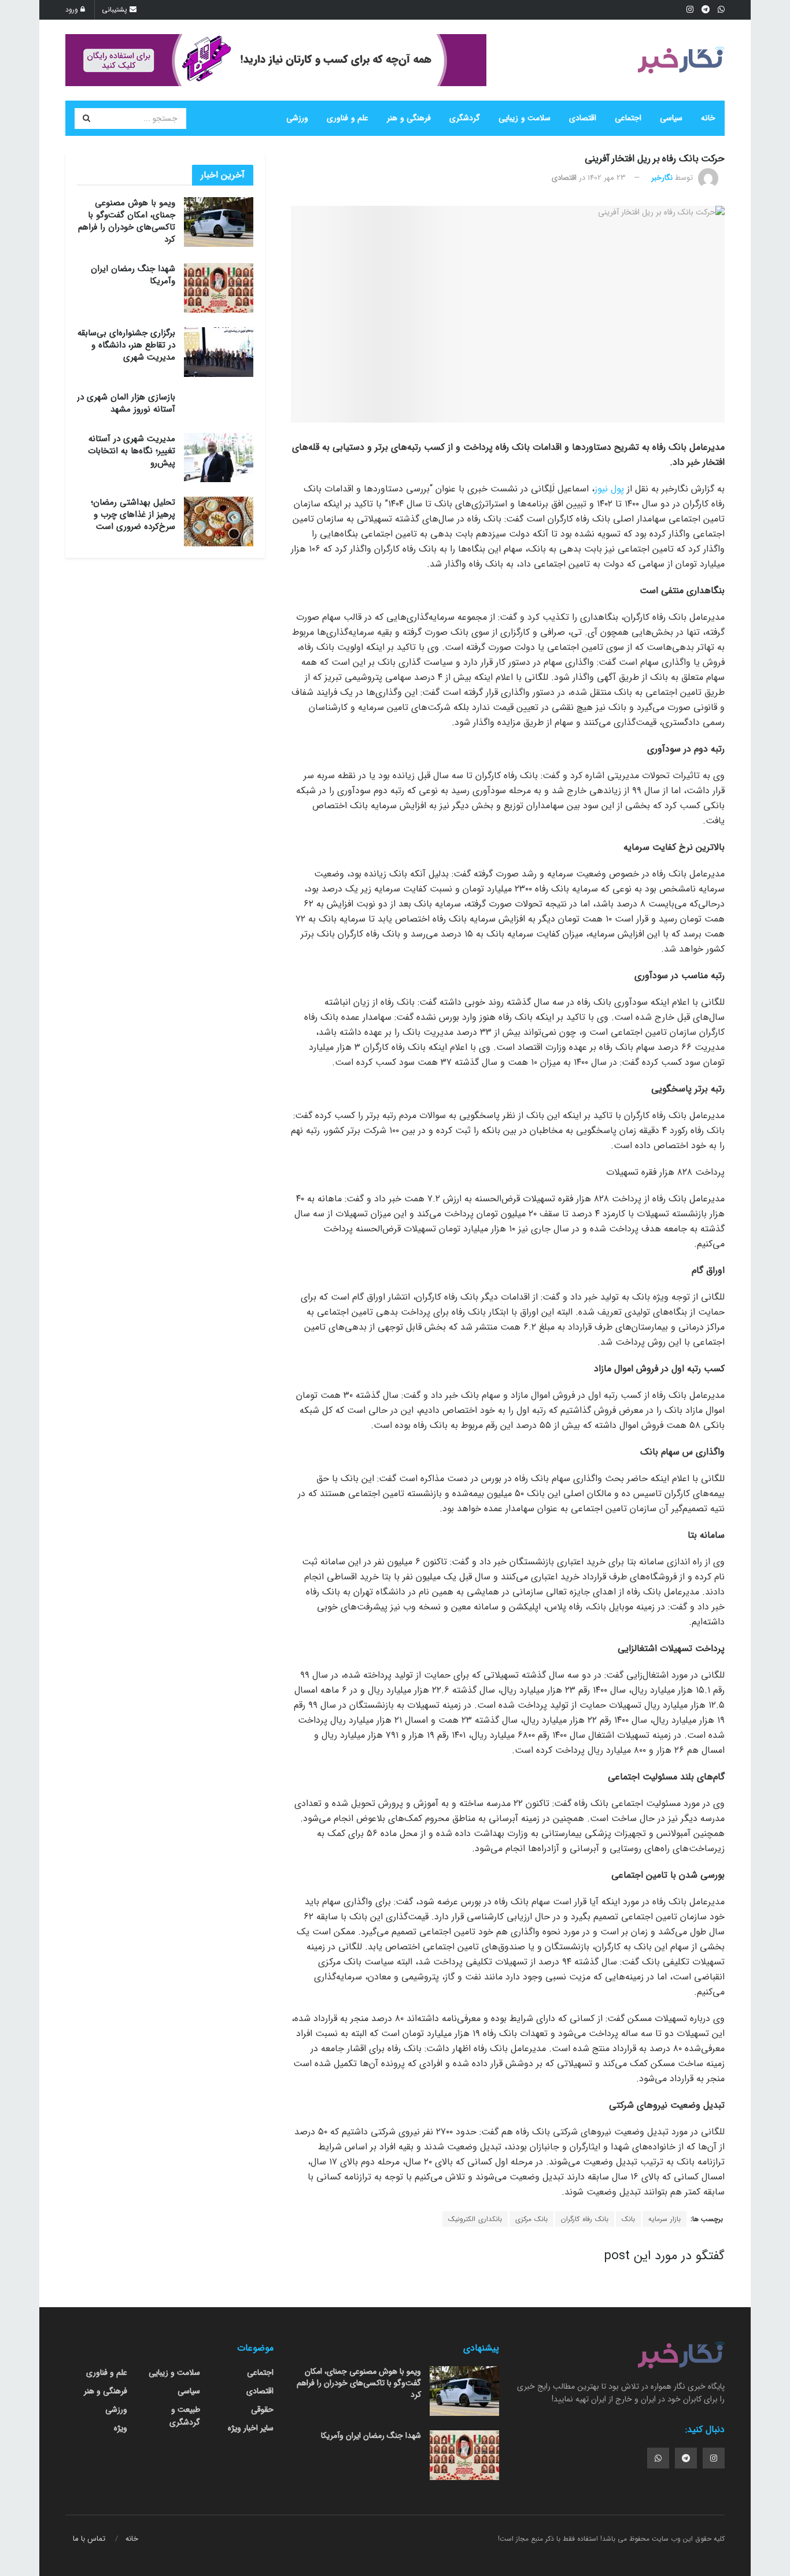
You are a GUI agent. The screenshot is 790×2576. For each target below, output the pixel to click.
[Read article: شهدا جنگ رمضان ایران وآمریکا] (219, 288)
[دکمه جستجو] (86, 119)
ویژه (121, 2428)
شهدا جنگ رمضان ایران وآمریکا (133, 275)
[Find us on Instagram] (714, 2458)
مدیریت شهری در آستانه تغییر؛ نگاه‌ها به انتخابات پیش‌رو (132, 451)
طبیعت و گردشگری (185, 2416)
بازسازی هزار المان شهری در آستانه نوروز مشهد (126, 403)
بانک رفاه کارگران (585, 2219)
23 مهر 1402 (607, 178)
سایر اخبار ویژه (251, 2428)
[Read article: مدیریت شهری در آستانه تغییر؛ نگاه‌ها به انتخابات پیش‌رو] (219, 458)
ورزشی (297, 118)
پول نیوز (609, 489)
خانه (708, 118)
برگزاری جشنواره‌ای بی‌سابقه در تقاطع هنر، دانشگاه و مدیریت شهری (126, 345)
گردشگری (465, 118)
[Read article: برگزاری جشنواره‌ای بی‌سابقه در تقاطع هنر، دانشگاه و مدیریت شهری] (219, 352)
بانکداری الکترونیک (475, 2219)
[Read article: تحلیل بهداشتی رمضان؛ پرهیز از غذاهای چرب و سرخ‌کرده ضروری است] (219, 521)
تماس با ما (89, 2539)
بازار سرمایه (665, 2219)
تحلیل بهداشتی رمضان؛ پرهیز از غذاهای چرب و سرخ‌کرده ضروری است (133, 515)
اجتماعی (628, 118)
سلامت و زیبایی (525, 118)
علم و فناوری (348, 118)
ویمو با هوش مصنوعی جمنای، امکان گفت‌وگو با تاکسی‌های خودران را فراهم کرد (127, 221)
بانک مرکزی (531, 2219)
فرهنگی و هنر (409, 118)
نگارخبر (662, 178)
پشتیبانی (116, 10)
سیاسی (671, 118)
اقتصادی (583, 118)
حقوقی (262, 2410)
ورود (73, 10)
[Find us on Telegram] (686, 2458)
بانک (628, 2219)
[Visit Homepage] (681, 60)
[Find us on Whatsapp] (658, 2458)
